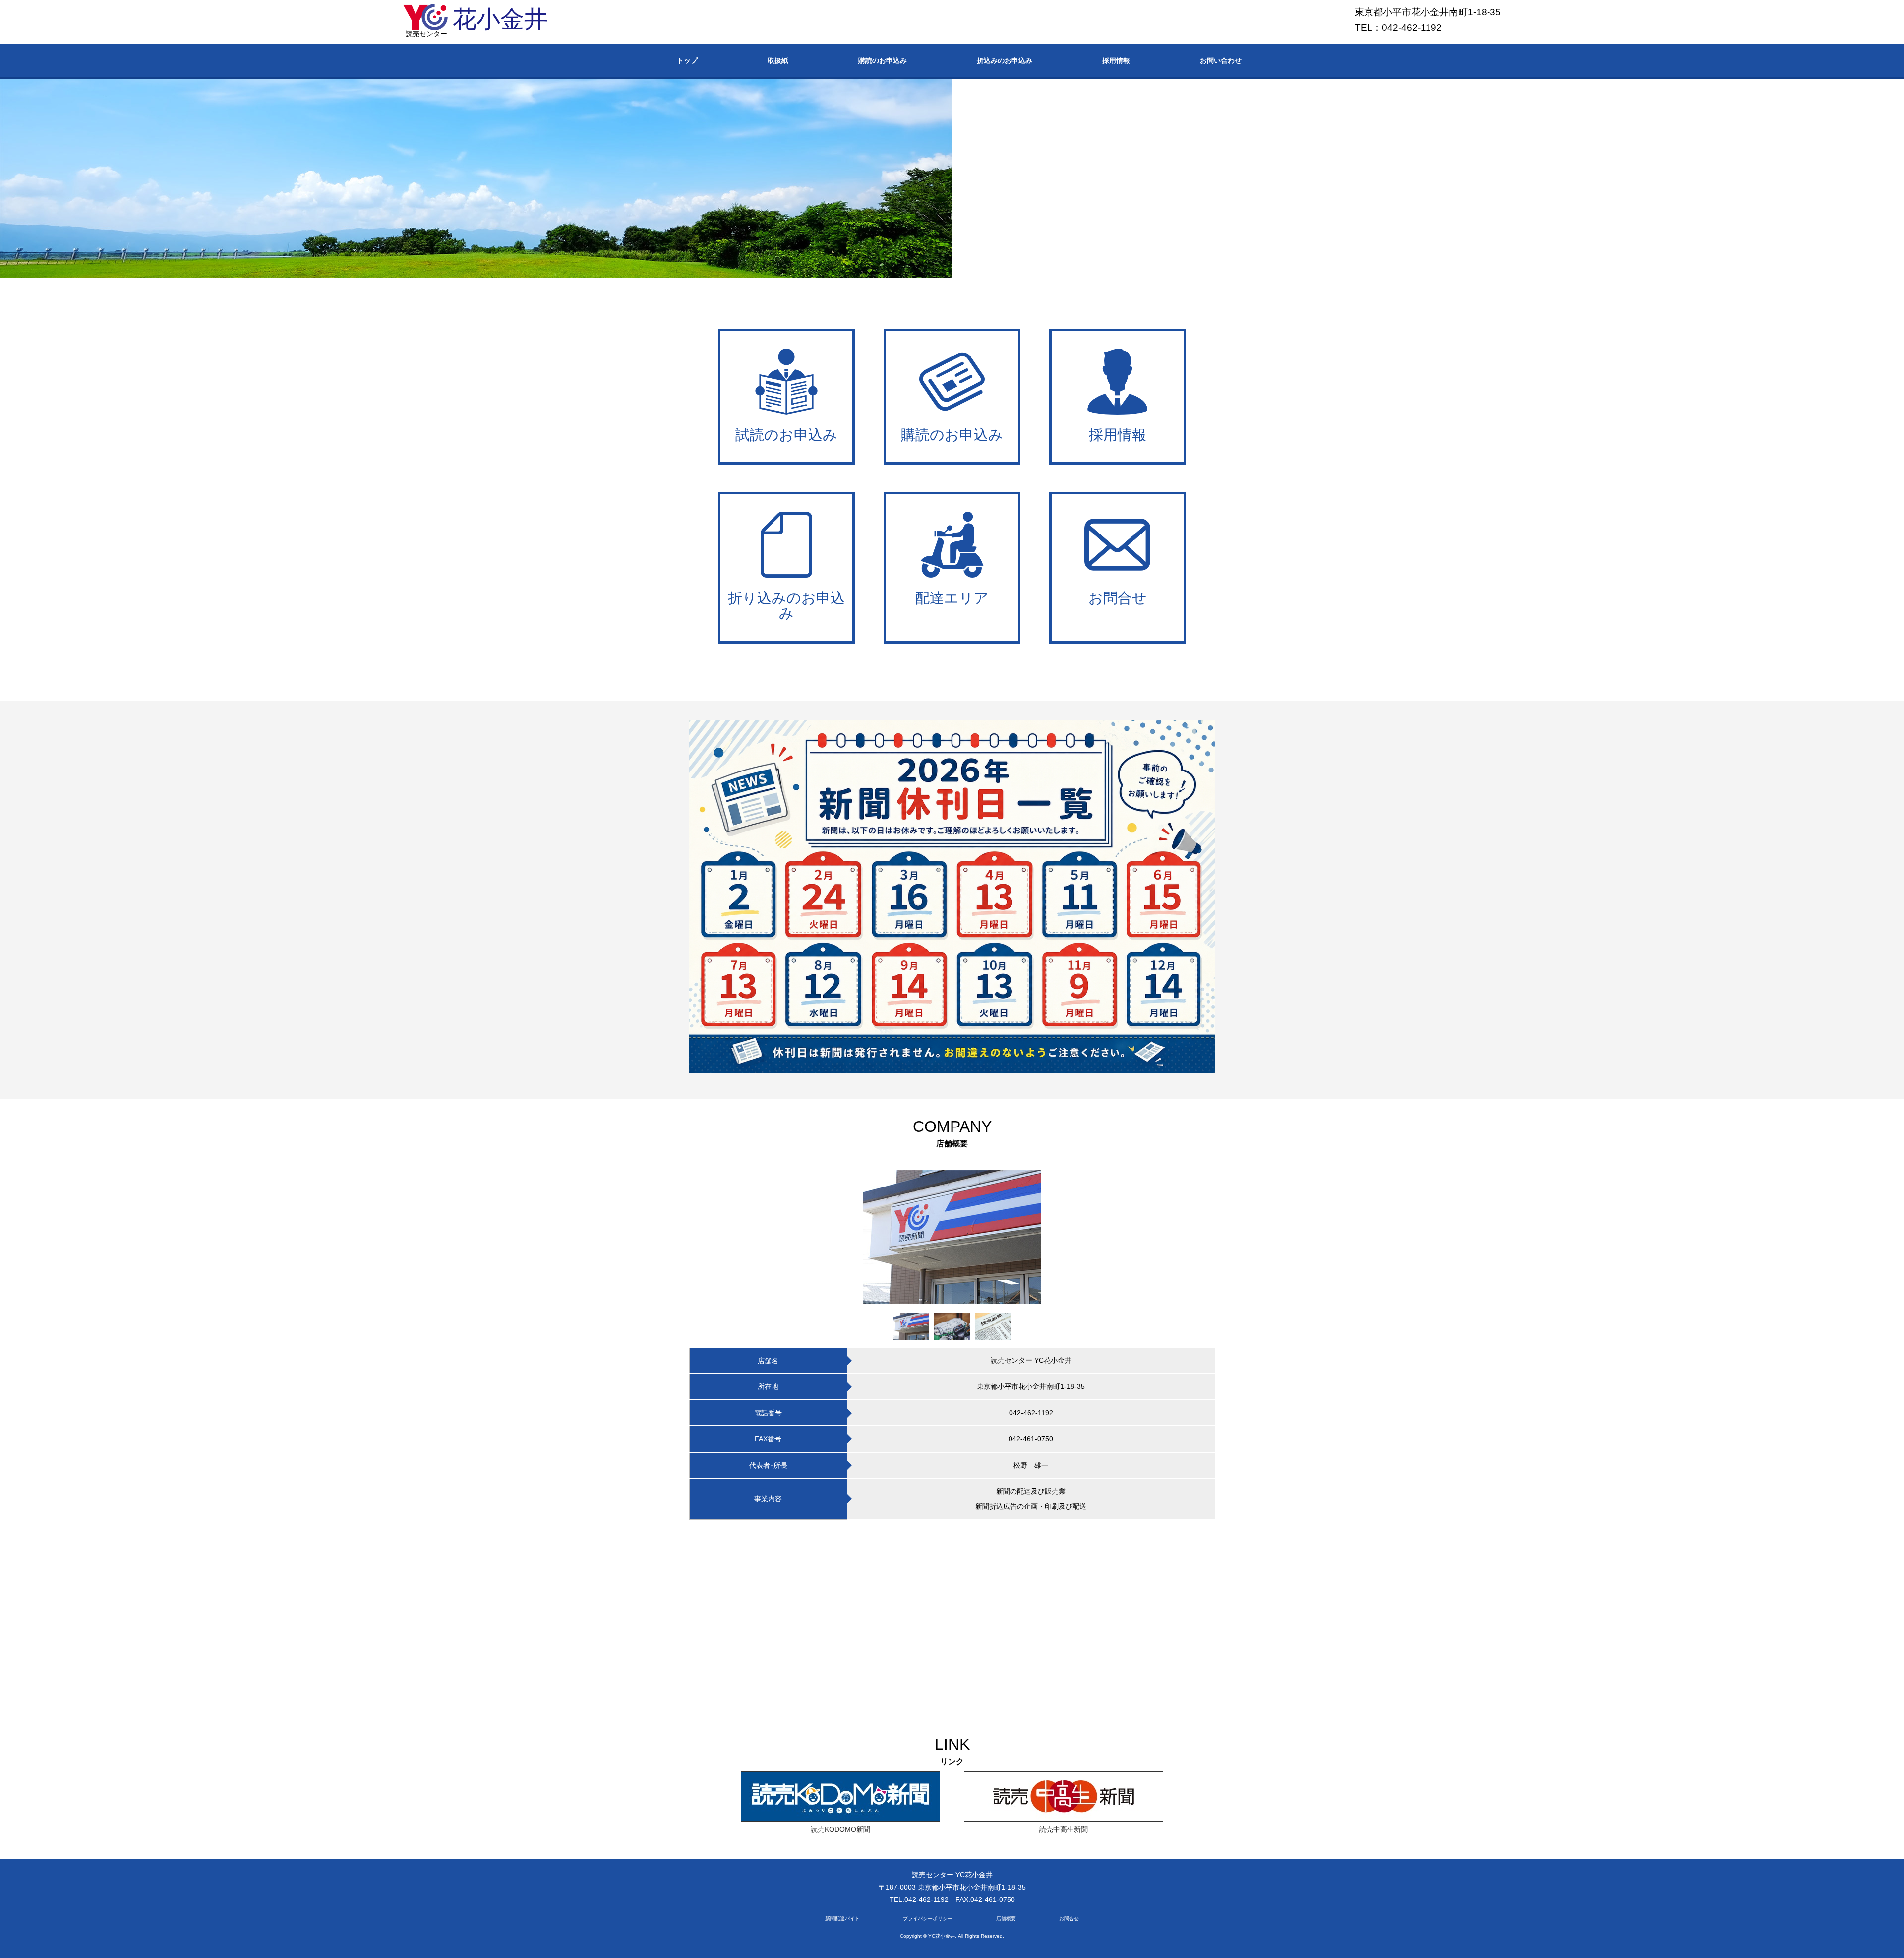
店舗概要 (1006, 1919)
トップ (687, 60)
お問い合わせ (1221, 60)
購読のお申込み (883, 60)
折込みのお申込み (1005, 60)
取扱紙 (778, 60)
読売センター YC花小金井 (952, 1875)
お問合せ (1069, 1919)
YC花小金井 (942, 1936)
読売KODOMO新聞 (840, 1829)
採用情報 (1116, 60)
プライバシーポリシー (928, 1919)
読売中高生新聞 (1064, 1829)
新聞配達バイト (842, 1919)
